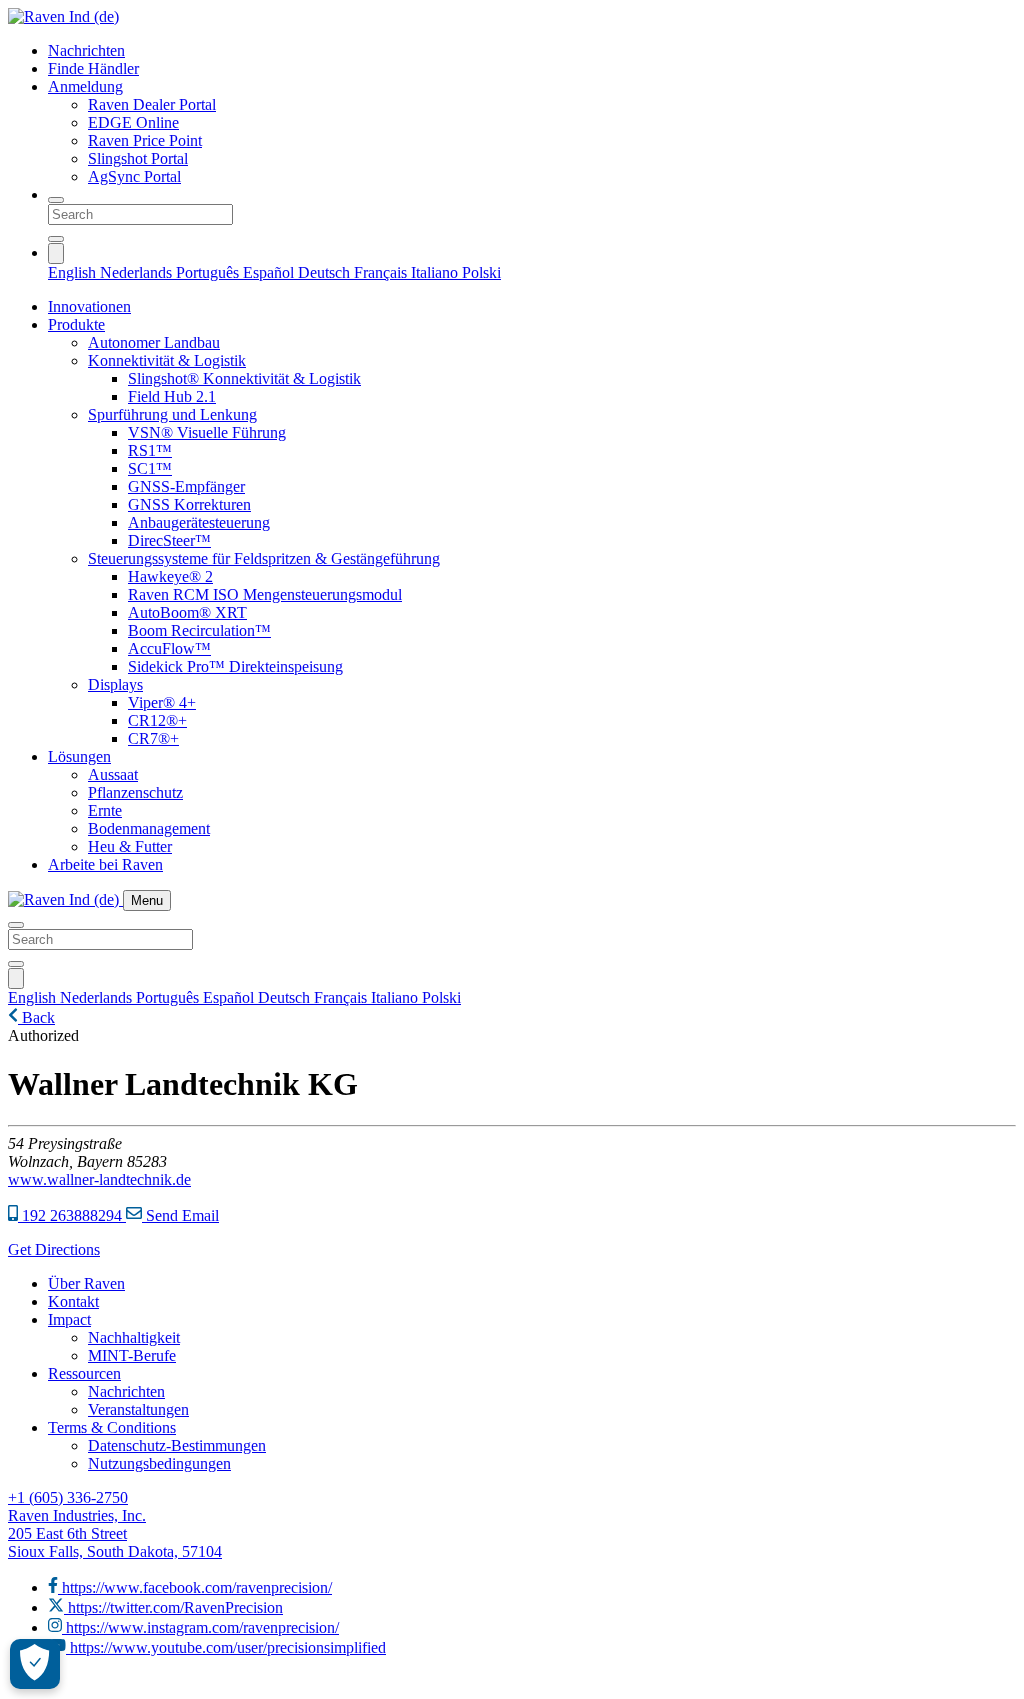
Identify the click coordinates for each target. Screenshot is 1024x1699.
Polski (481, 272)
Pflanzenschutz (135, 792)
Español (270, 272)
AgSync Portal (134, 176)
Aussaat (113, 774)
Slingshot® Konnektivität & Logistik (244, 378)
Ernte (105, 810)
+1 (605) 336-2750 (68, 1497)
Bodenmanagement (149, 828)
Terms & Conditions (112, 1427)
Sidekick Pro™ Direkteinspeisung (235, 666)
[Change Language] (56, 253)
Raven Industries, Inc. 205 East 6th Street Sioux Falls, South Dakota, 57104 (115, 1533)
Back (36, 1017)
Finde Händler (93, 68)
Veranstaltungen (138, 1409)
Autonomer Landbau (154, 342)
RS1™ (150, 450)
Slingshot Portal (138, 158)
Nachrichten (86, 50)
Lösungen (79, 756)
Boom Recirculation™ (199, 630)
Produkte (76, 324)
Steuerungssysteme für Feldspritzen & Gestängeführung (264, 558)
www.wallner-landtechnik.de (99, 1179)
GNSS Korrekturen (189, 504)
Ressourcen (84, 1373)
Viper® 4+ (162, 702)
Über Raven (86, 1283)
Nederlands (138, 272)
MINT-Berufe (132, 1355)
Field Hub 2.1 (172, 396)
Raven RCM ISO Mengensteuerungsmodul (265, 594)
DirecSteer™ (169, 540)
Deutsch (326, 272)
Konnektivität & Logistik (167, 360)
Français (382, 272)
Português (209, 272)
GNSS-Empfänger (186, 486)
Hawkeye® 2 (170, 576)
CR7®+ (153, 738)
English (74, 272)
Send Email (180, 1215)
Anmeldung (85, 86)
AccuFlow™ (169, 648)
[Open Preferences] (35, 1664)
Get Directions (54, 1249)
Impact (69, 1319)
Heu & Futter (130, 846)
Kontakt (73, 1301)
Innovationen (89, 306)
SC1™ (150, 468)
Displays (115, 684)
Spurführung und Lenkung (172, 414)
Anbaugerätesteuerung (199, 522)
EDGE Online (133, 122)
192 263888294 (72, 1215)
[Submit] (56, 239)
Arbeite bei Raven (105, 864)
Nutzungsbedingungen (159, 1463)
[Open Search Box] (56, 200)
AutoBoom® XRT (187, 612)
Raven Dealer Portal (152, 104)
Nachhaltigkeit (134, 1337)
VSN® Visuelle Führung (207, 432)
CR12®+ (157, 720)
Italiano (436, 272)
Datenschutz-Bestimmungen (177, 1445)
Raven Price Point (145, 140)
